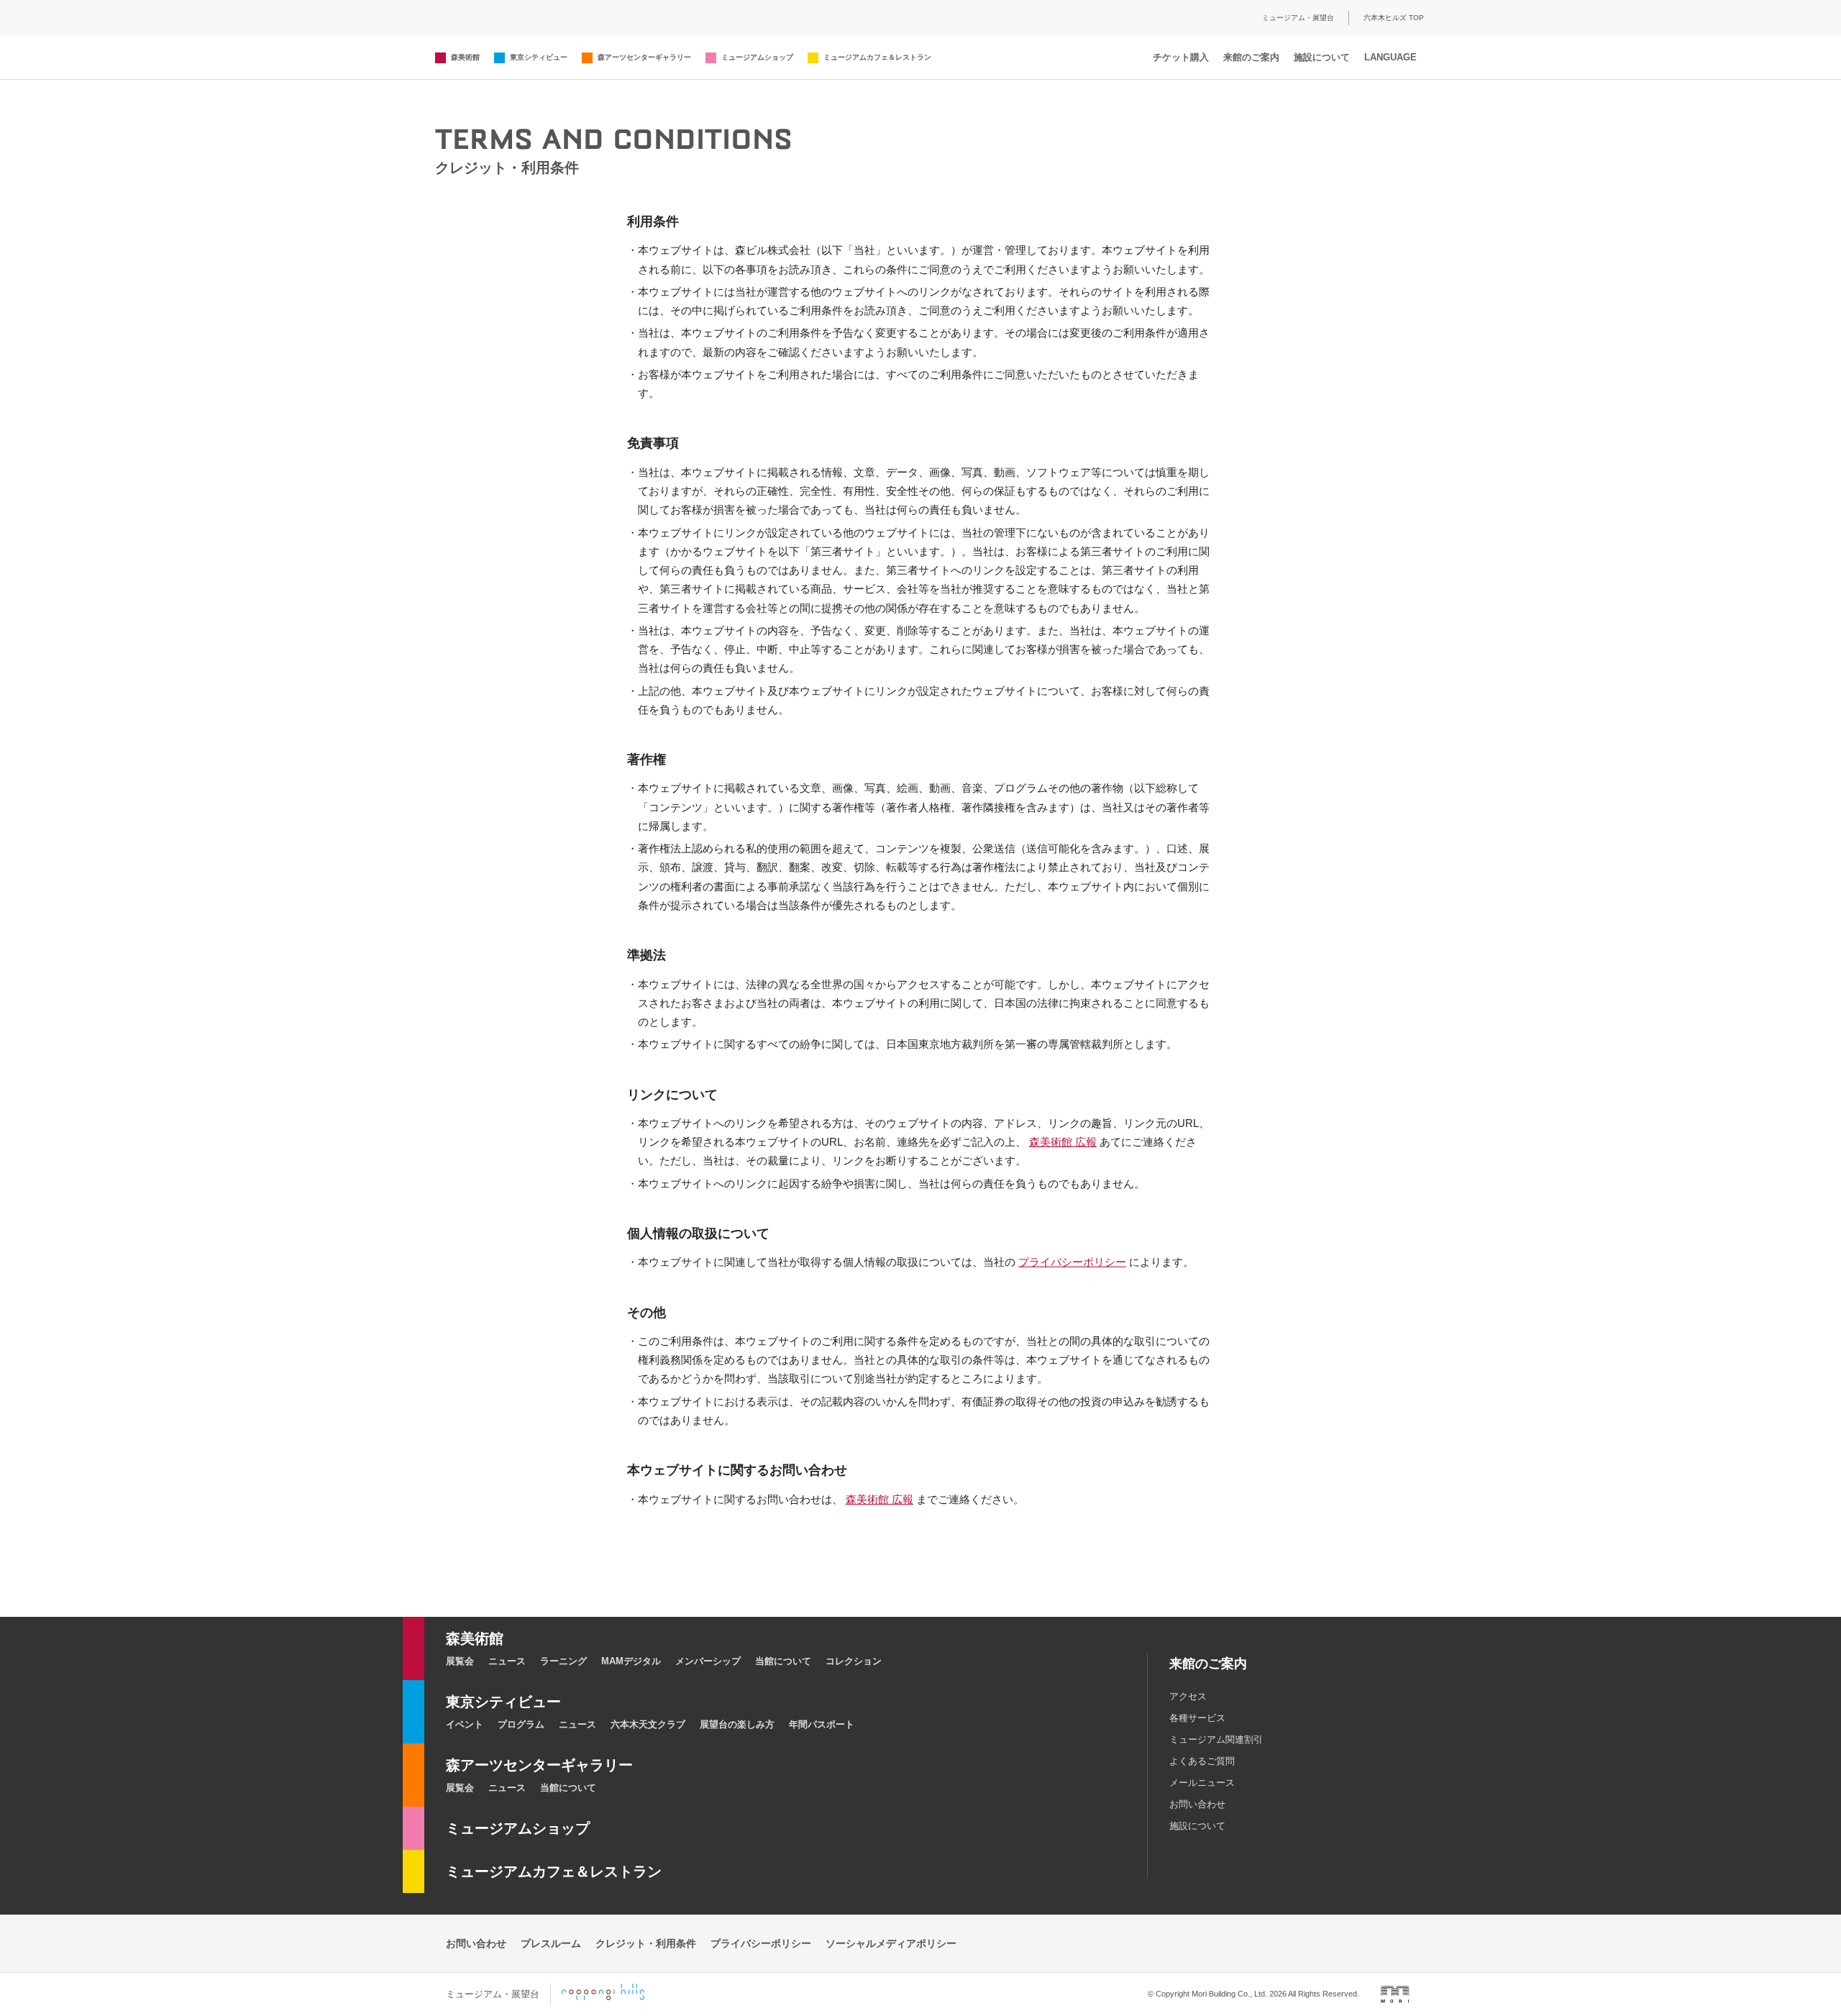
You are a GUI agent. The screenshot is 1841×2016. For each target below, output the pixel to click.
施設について (1322, 57)
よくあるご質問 (1202, 1761)
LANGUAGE (1390, 57)
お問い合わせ (1197, 1804)
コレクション (854, 1661)
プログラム (521, 1724)
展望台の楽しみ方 (737, 1724)
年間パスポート (822, 1724)
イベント (465, 1724)
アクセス (1188, 1696)
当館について (783, 1661)
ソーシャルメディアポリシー (891, 1943)
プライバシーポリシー (1072, 1262)
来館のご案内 (1251, 57)
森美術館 (465, 57)
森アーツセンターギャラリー (644, 57)
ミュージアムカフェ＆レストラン (877, 57)
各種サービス (1197, 1718)
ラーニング (563, 1661)
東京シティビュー (539, 57)
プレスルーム (551, 1943)
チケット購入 (1181, 57)
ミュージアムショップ (757, 57)
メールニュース (1202, 1783)
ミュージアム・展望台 (1298, 18)
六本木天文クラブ (648, 1724)
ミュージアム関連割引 (1216, 1739)
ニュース (507, 1661)
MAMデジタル (631, 1661)
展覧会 (460, 1661)
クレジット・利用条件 (646, 1943)
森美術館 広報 (1063, 1142)
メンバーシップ (708, 1661)
